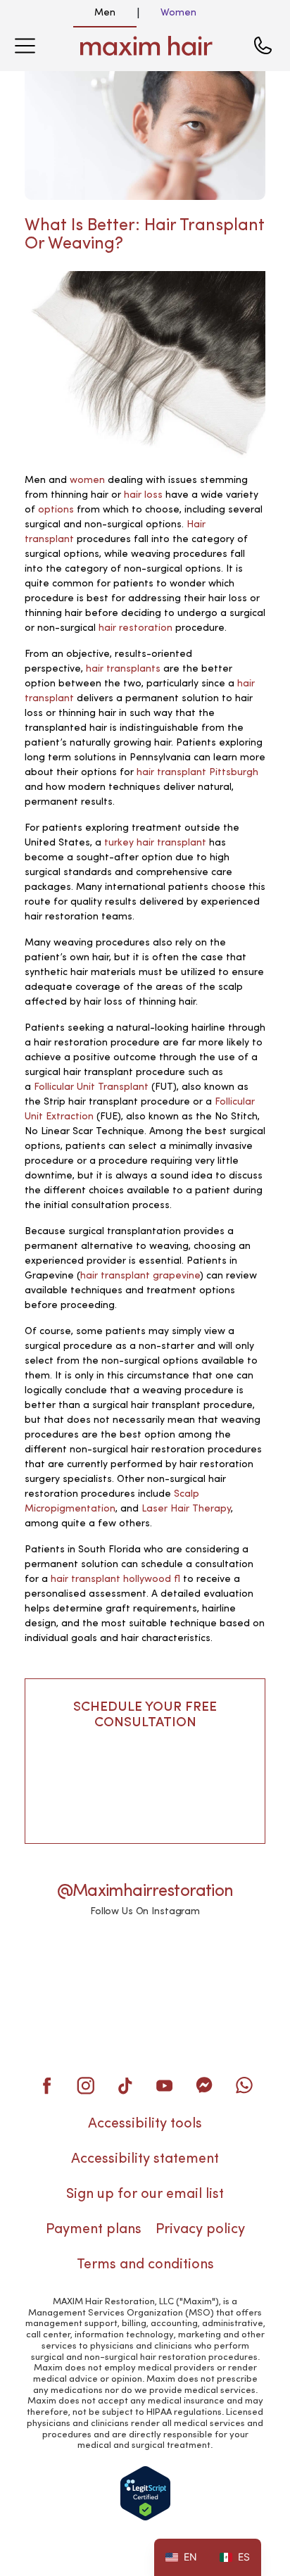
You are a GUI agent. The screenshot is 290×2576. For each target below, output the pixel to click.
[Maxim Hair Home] (146, 46)
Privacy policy (200, 2230)
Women (178, 13)
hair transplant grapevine (140, 1276)
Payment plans (94, 2230)
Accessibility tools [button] (145, 2124)
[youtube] (165, 2085)
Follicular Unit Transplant (91, 1087)
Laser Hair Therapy (186, 1509)
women (87, 480)
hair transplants (123, 669)
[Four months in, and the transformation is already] (145, 2013)
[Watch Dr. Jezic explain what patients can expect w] (145, 1961)
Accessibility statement (145, 2159)
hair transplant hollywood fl (115, 1579)
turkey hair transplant (155, 843)
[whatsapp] (244, 2085)
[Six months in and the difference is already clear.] (229, 1961)
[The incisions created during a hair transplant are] (61, 2013)
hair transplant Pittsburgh (197, 772)
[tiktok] (125, 2085)
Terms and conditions (145, 2265)
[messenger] (204, 2085)
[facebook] (46, 2085)
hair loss (143, 495)
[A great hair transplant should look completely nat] (61, 1961)
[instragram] (86, 2085)
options (56, 510)
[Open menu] (25, 46)
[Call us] (263, 46)
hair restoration (135, 628)
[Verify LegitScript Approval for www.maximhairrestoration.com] (145, 2493)
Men (105, 13)
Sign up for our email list (145, 2194)
